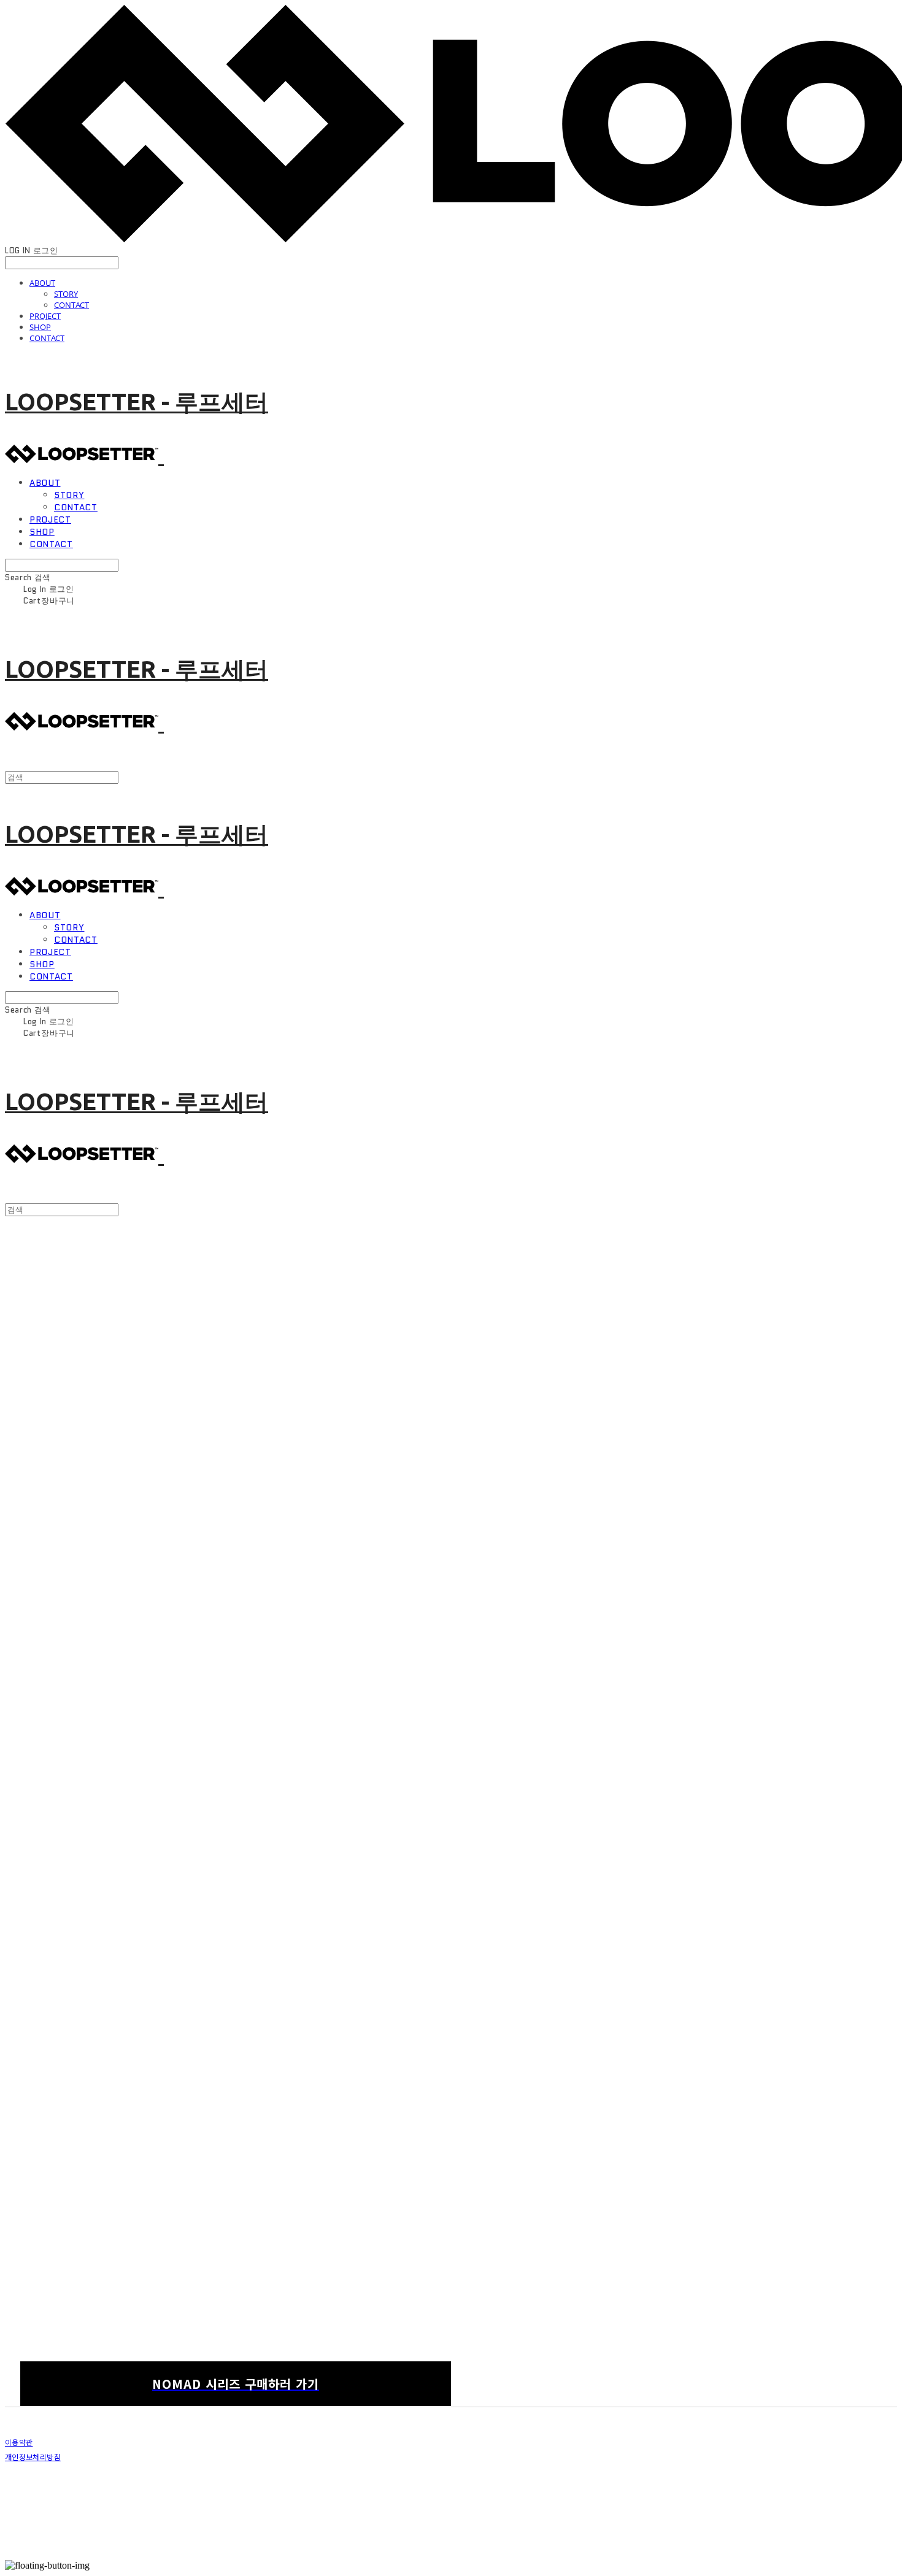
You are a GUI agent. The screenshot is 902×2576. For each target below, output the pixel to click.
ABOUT (42, 283)
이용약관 (19, 2442)
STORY (66, 294)
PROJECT (45, 316)
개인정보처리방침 (33, 2457)
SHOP (40, 327)
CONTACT (71, 305)
